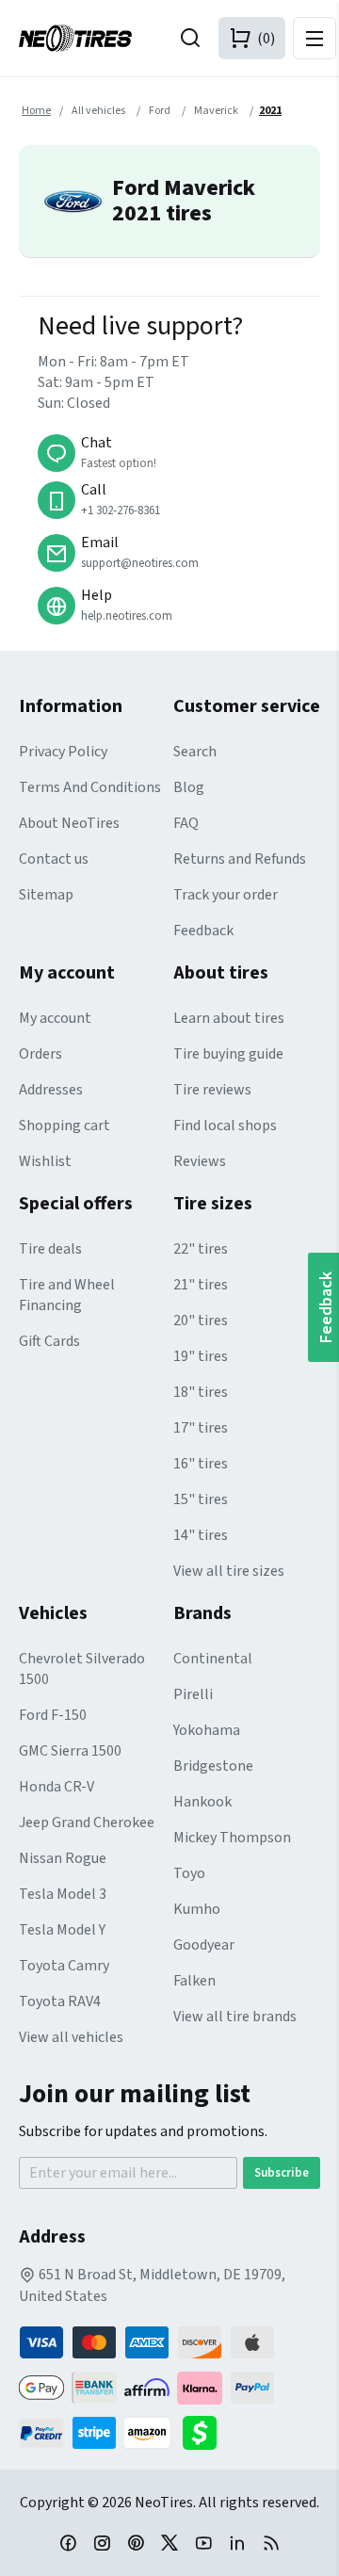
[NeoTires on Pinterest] (136, 2542)
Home (36, 111)
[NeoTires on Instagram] (102, 2542)
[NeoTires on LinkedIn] (237, 2542)
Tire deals (50, 1249)
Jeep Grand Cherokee (87, 1823)
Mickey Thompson (232, 1838)
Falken (194, 1981)
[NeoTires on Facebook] (68, 2542)
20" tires (201, 1320)
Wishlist (45, 1161)
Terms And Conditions (90, 787)
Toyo (189, 1873)
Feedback (203, 931)
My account (55, 1018)
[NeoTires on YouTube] (203, 2542)
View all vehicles (71, 2037)
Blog (189, 787)
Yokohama (207, 1730)
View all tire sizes (229, 1571)
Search (195, 752)
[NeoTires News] (271, 2542)
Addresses (51, 1090)
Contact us (54, 859)
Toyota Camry (64, 1966)
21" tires (201, 1285)
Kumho (197, 1909)
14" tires (201, 1535)
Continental (213, 1659)
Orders (40, 1054)
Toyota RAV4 (60, 2001)
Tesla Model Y (62, 1930)
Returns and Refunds (240, 859)
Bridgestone (213, 1766)
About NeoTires (69, 823)
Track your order (226, 895)
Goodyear (204, 1945)
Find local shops (225, 1126)
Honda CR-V (56, 1787)
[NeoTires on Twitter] (169, 2542)
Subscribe (282, 2173)
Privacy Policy (63, 752)
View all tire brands (235, 2017)
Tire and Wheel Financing (67, 1295)
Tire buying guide (228, 1054)
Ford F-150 (53, 1715)
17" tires (201, 1428)
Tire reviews (212, 1090)
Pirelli (193, 1694)
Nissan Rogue (63, 1858)
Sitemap (46, 895)
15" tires (201, 1499)
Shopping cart (65, 1126)
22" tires (201, 1249)
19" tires (201, 1356)
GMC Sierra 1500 (70, 1751)
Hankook (202, 1802)
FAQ (186, 823)
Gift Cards (49, 1341)
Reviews (200, 1161)
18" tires (201, 1392)
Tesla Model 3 (63, 1894)
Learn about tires (229, 1018)
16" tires (201, 1464)
